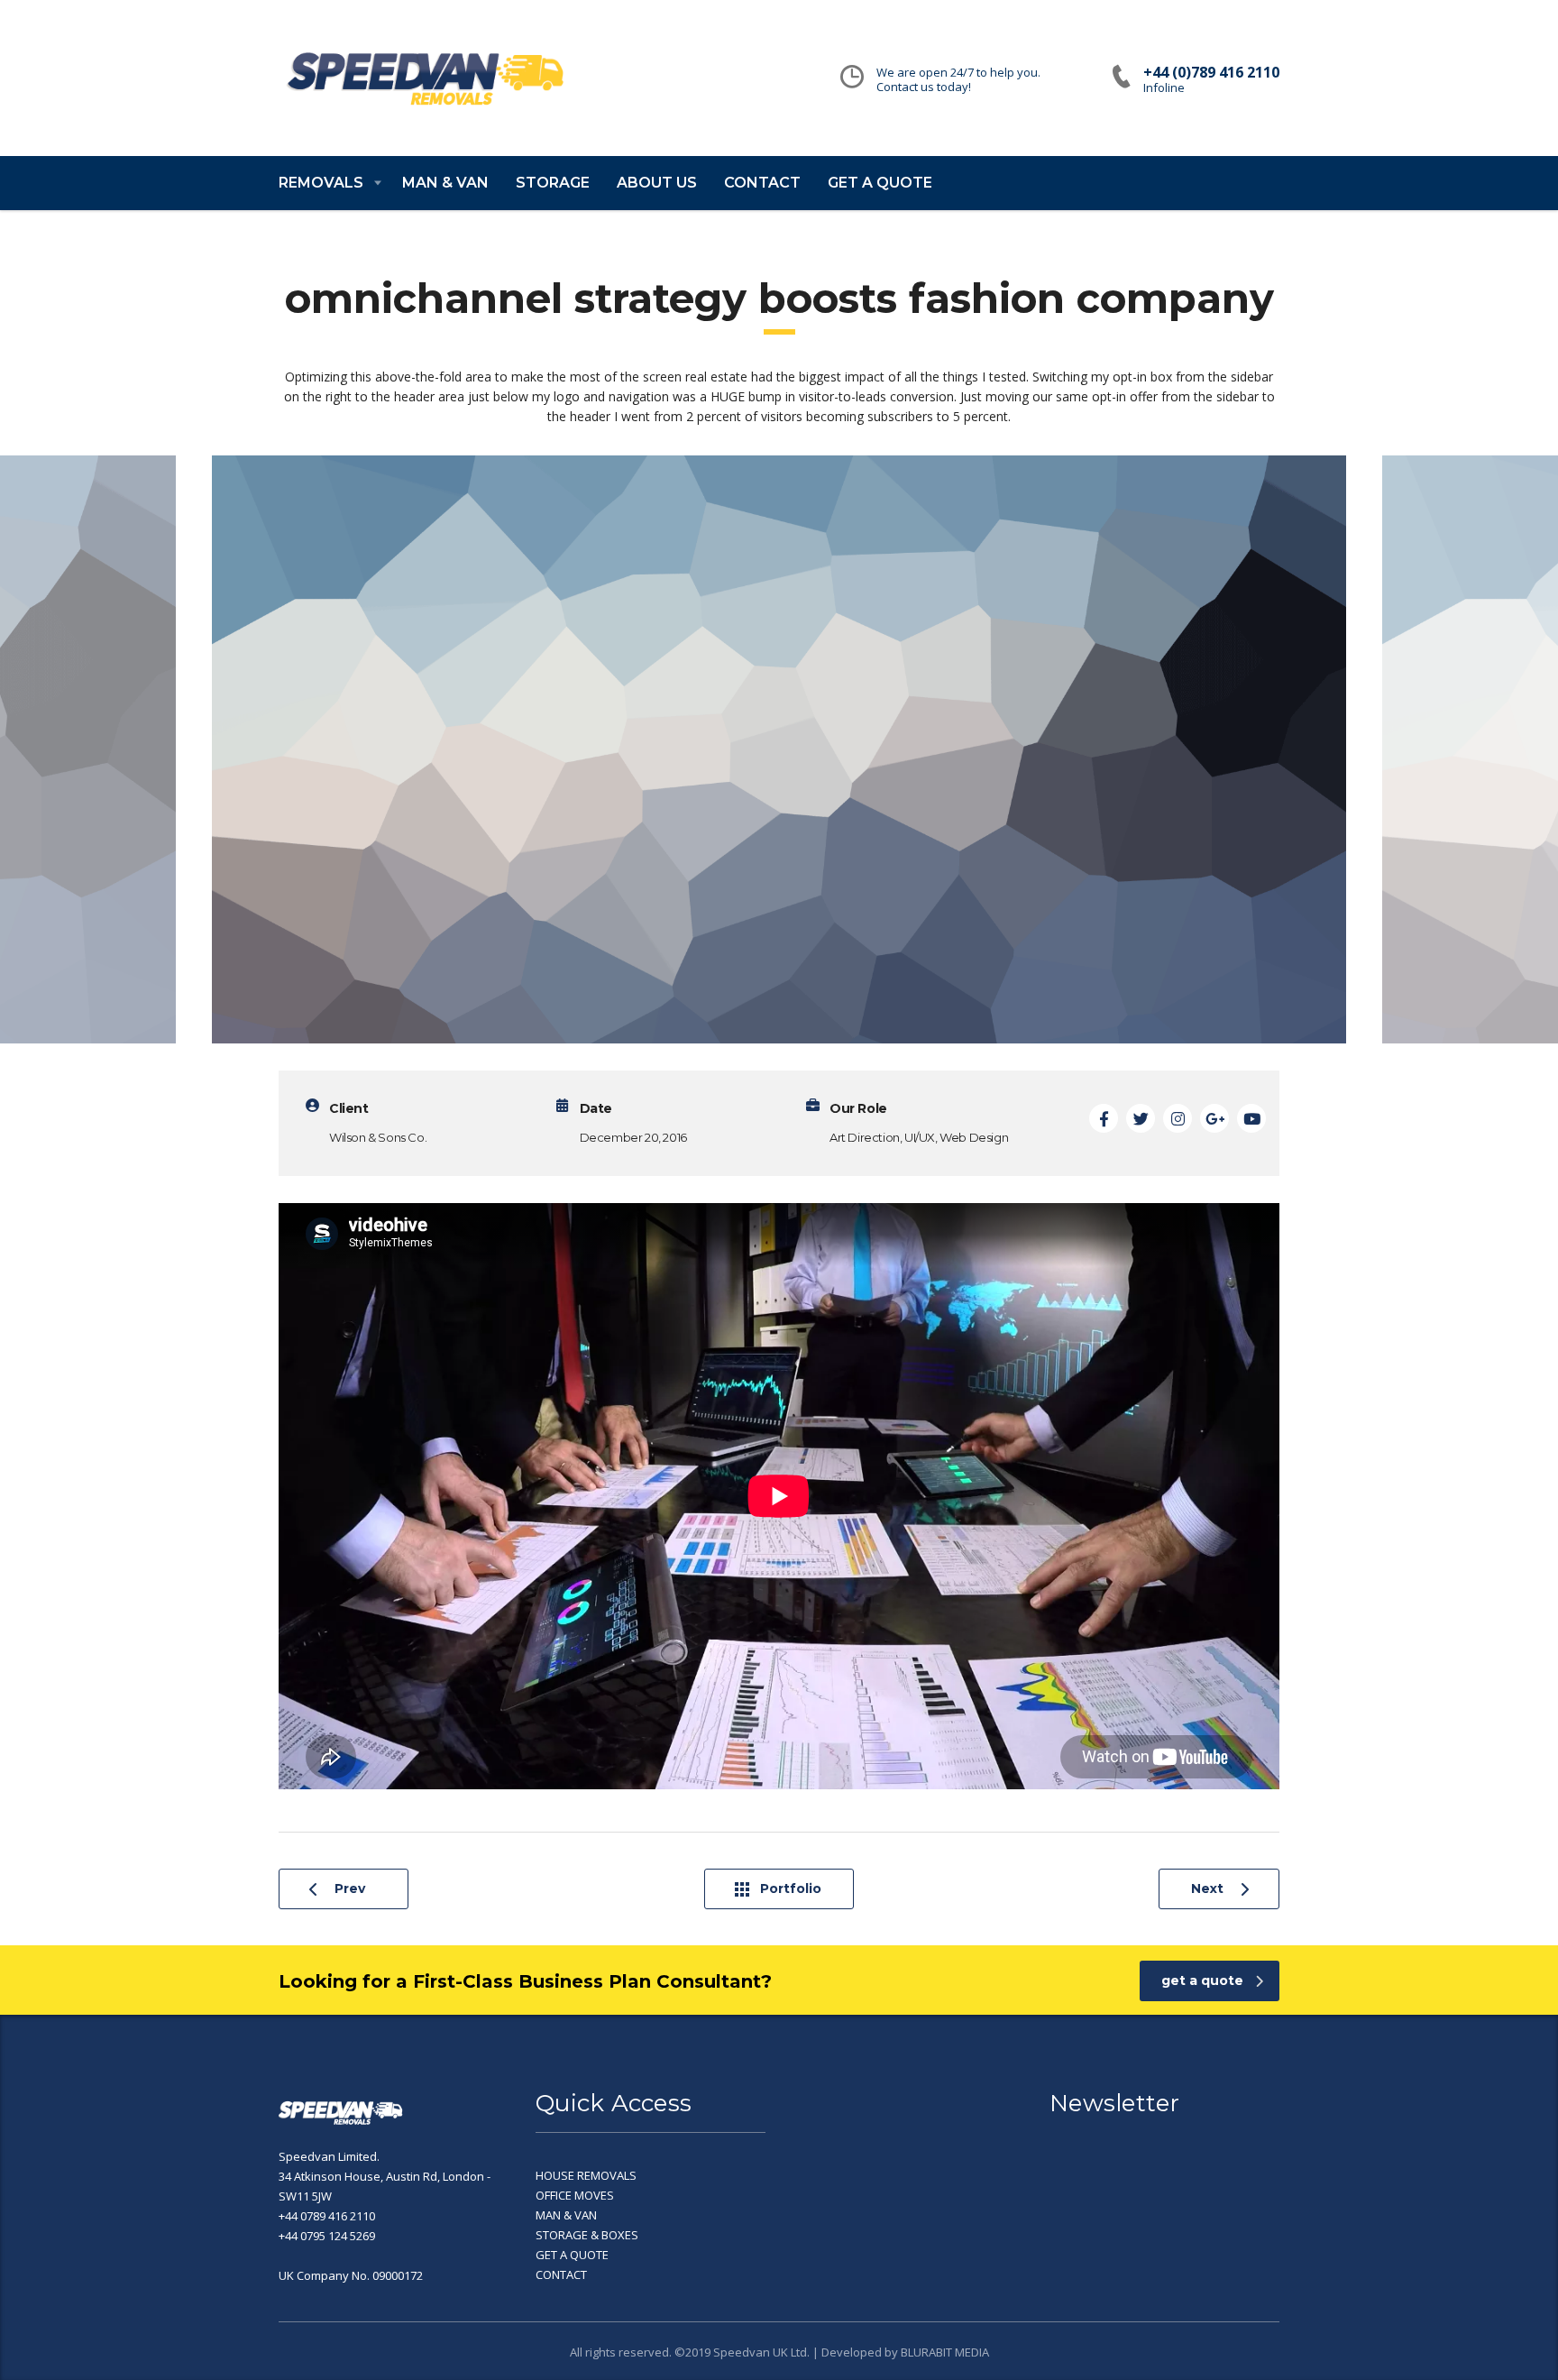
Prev (350, 1888)
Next (1207, 1888)
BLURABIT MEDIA (945, 2352)
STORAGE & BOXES (587, 2235)
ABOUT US (657, 183)
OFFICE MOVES (575, 2195)
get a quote (1202, 1980)
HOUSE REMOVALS (586, 2175)
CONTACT (762, 183)
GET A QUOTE (880, 183)
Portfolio (791, 1888)
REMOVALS (321, 183)
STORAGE (553, 183)
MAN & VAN (445, 183)
